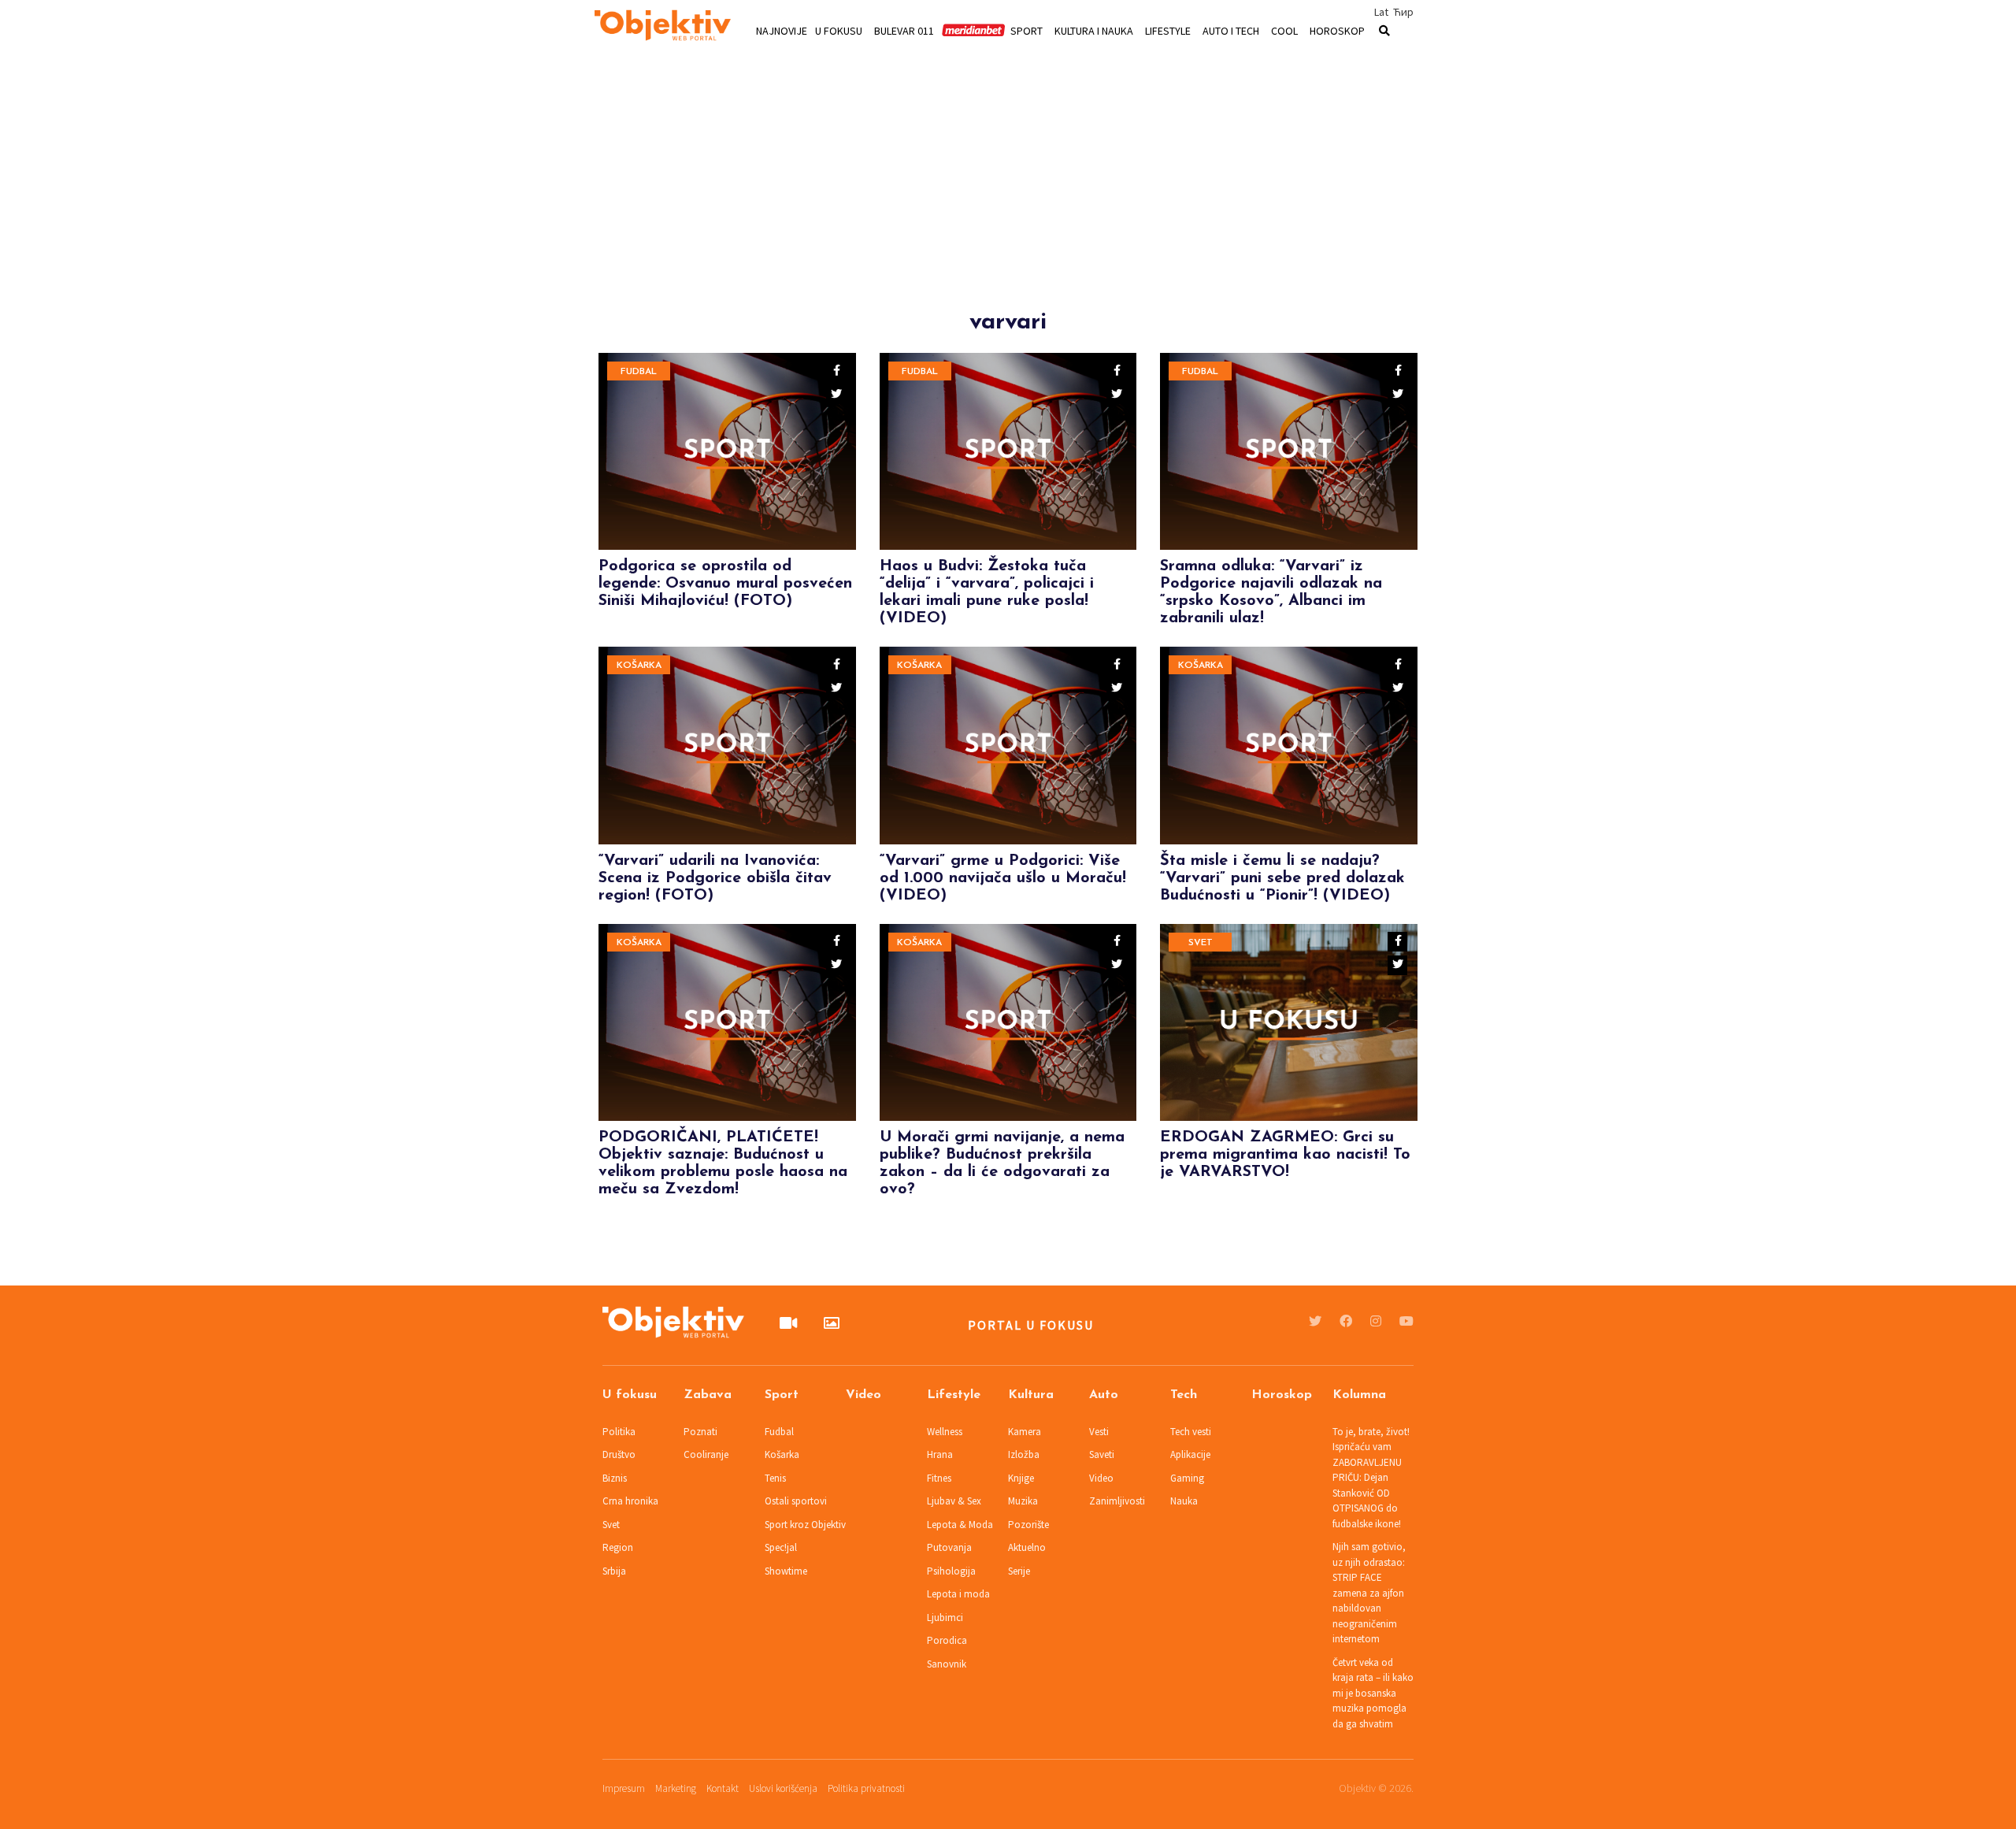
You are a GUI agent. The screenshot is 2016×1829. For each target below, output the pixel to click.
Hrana (940, 1454)
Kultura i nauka (1094, 30)
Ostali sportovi (796, 1501)
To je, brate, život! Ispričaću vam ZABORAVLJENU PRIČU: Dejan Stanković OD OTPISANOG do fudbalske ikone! (1371, 1478)
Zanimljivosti (1117, 1501)
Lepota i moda (958, 1594)
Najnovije (782, 30)
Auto (1104, 1395)
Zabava (708, 1395)
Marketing (676, 1788)
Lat (1381, 12)
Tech (1184, 1395)
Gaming (1187, 1478)
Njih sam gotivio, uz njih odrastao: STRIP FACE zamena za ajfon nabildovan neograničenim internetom (1369, 1593)
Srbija (614, 1571)
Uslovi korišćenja (783, 1788)
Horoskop (1337, 30)
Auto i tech (1231, 30)
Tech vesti (1191, 1432)
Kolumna (1359, 1395)
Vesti (1099, 1432)
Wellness (945, 1432)
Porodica (947, 1640)
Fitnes (939, 1478)
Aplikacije (1190, 1454)
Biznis (615, 1478)
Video (863, 1395)
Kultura (1031, 1395)
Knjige (1021, 1478)
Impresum (624, 1788)
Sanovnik (947, 1664)
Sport (1027, 30)
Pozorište (1028, 1525)
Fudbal (639, 372)
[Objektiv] (663, 28)
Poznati (700, 1432)
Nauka (1184, 1501)
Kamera (1025, 1432)
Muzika (1023, 1501)
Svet (1201, 943)
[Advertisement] (1008, 198)
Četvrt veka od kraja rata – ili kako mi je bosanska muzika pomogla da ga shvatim (1373, 1693)
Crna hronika (630, 1501)
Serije (1019, 1571)
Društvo (619, 1454)
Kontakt (723, 1788)
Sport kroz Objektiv (805, 1525)
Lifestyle (1168, 30)
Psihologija (951, 1571)
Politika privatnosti (866, 1788)
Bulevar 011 (904, 30)
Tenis (775, 1478)
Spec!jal (781, 1547)
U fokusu (839, 30)
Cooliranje (706, 1454)
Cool (1284, 30)
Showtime (786, 1571)
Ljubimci (945, 1618)
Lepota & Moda (960, 1525)
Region (618, 1547)
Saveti (1102, 1454)
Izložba (1024, 1454)
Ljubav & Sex (954, 1501)
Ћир (1403, 12)
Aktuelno (1027, 1547)
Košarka (639, 666)
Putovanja (949, 1547)
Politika (619, 1432)
